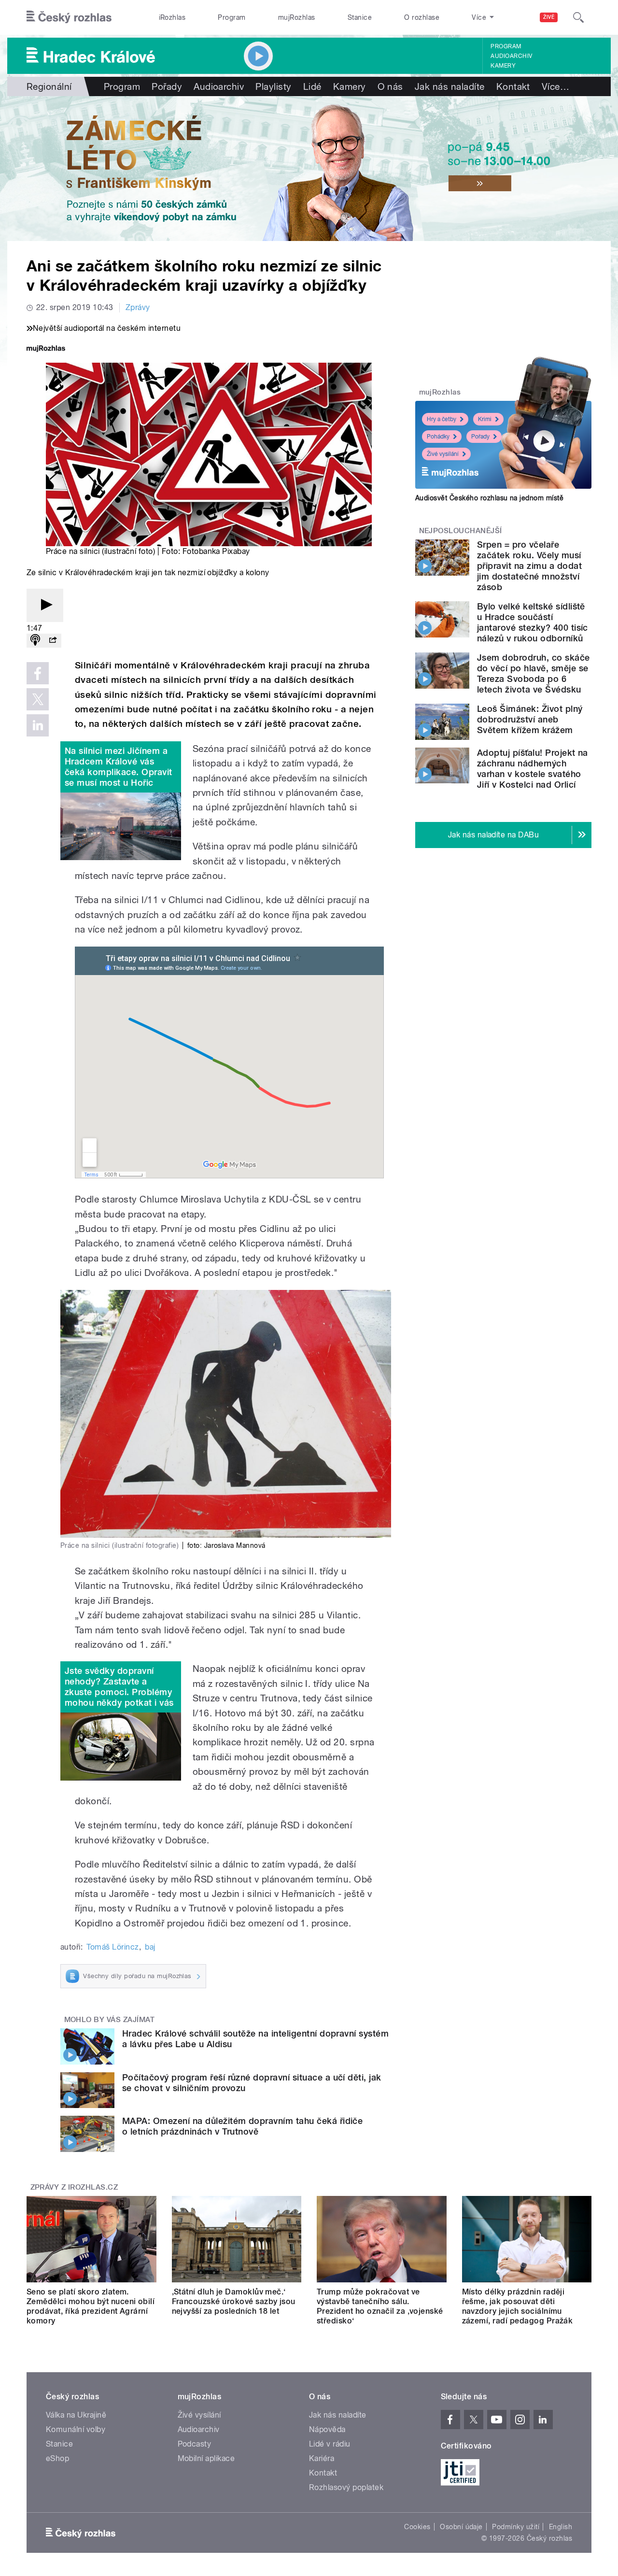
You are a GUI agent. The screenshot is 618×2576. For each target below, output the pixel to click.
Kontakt (513, 86)
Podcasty (195, 2444)
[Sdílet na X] (38, 699)
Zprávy (138, 307)
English (561, 2527)
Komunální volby (76, 2429)
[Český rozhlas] (69, 17)
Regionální (49, 86)
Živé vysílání (443, 454)
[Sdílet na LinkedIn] (38, 725)
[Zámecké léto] (309, 169)
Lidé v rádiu (330, 2444)
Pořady (167, 86)
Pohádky (438, 437)
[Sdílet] (53, 641)
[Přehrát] (45, 605)
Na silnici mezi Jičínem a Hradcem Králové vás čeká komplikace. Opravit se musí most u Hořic (119, 767)
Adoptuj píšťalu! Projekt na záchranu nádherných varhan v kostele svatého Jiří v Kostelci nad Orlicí (533, 769)
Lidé (312, 86)
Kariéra (322, 2458)
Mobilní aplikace (206, 2458)
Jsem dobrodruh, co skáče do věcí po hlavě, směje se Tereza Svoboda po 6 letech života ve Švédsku (534, 673)
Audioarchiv (511, 56)
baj (150, 1947)
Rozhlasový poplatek (346, 2487)
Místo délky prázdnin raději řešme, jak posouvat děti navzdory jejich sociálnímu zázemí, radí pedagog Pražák (518, 2306)
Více (555, 86)
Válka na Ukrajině (76, 2415)
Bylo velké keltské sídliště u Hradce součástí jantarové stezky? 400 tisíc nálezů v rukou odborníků (533, 622)
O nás (390, 86)
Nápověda (327, 2429)
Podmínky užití (516, 2527)
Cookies (417, 2527)
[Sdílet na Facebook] (38, 673)
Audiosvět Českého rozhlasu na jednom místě (489, 498)
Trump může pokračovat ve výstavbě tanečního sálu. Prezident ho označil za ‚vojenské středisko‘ (380, 2306)
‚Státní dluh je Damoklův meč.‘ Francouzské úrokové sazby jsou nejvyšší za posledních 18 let (234, 2301)
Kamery (503, 66)
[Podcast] (35, 641)
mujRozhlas (297, 17)
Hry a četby (442, 419)
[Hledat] (578, 17)
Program (232, 17)
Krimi (485, 419)
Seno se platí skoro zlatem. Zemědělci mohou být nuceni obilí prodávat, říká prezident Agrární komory (91, 2306)
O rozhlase (422, 17)
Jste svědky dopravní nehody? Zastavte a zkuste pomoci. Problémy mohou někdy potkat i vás (119, 1687)
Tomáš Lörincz (112, 1947)
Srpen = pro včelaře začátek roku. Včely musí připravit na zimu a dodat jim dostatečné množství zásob (529, 566)
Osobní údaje (461, 2527)
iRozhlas (172, 17)
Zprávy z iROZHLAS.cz (74, 2187)
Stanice (360, 17)
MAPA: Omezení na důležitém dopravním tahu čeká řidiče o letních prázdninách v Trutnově (242, 2126)
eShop (57, 2458)
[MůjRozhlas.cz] (46, 349)
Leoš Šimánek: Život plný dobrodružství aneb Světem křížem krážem (530, 719)
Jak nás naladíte (450, 86)
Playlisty (273, 86)
